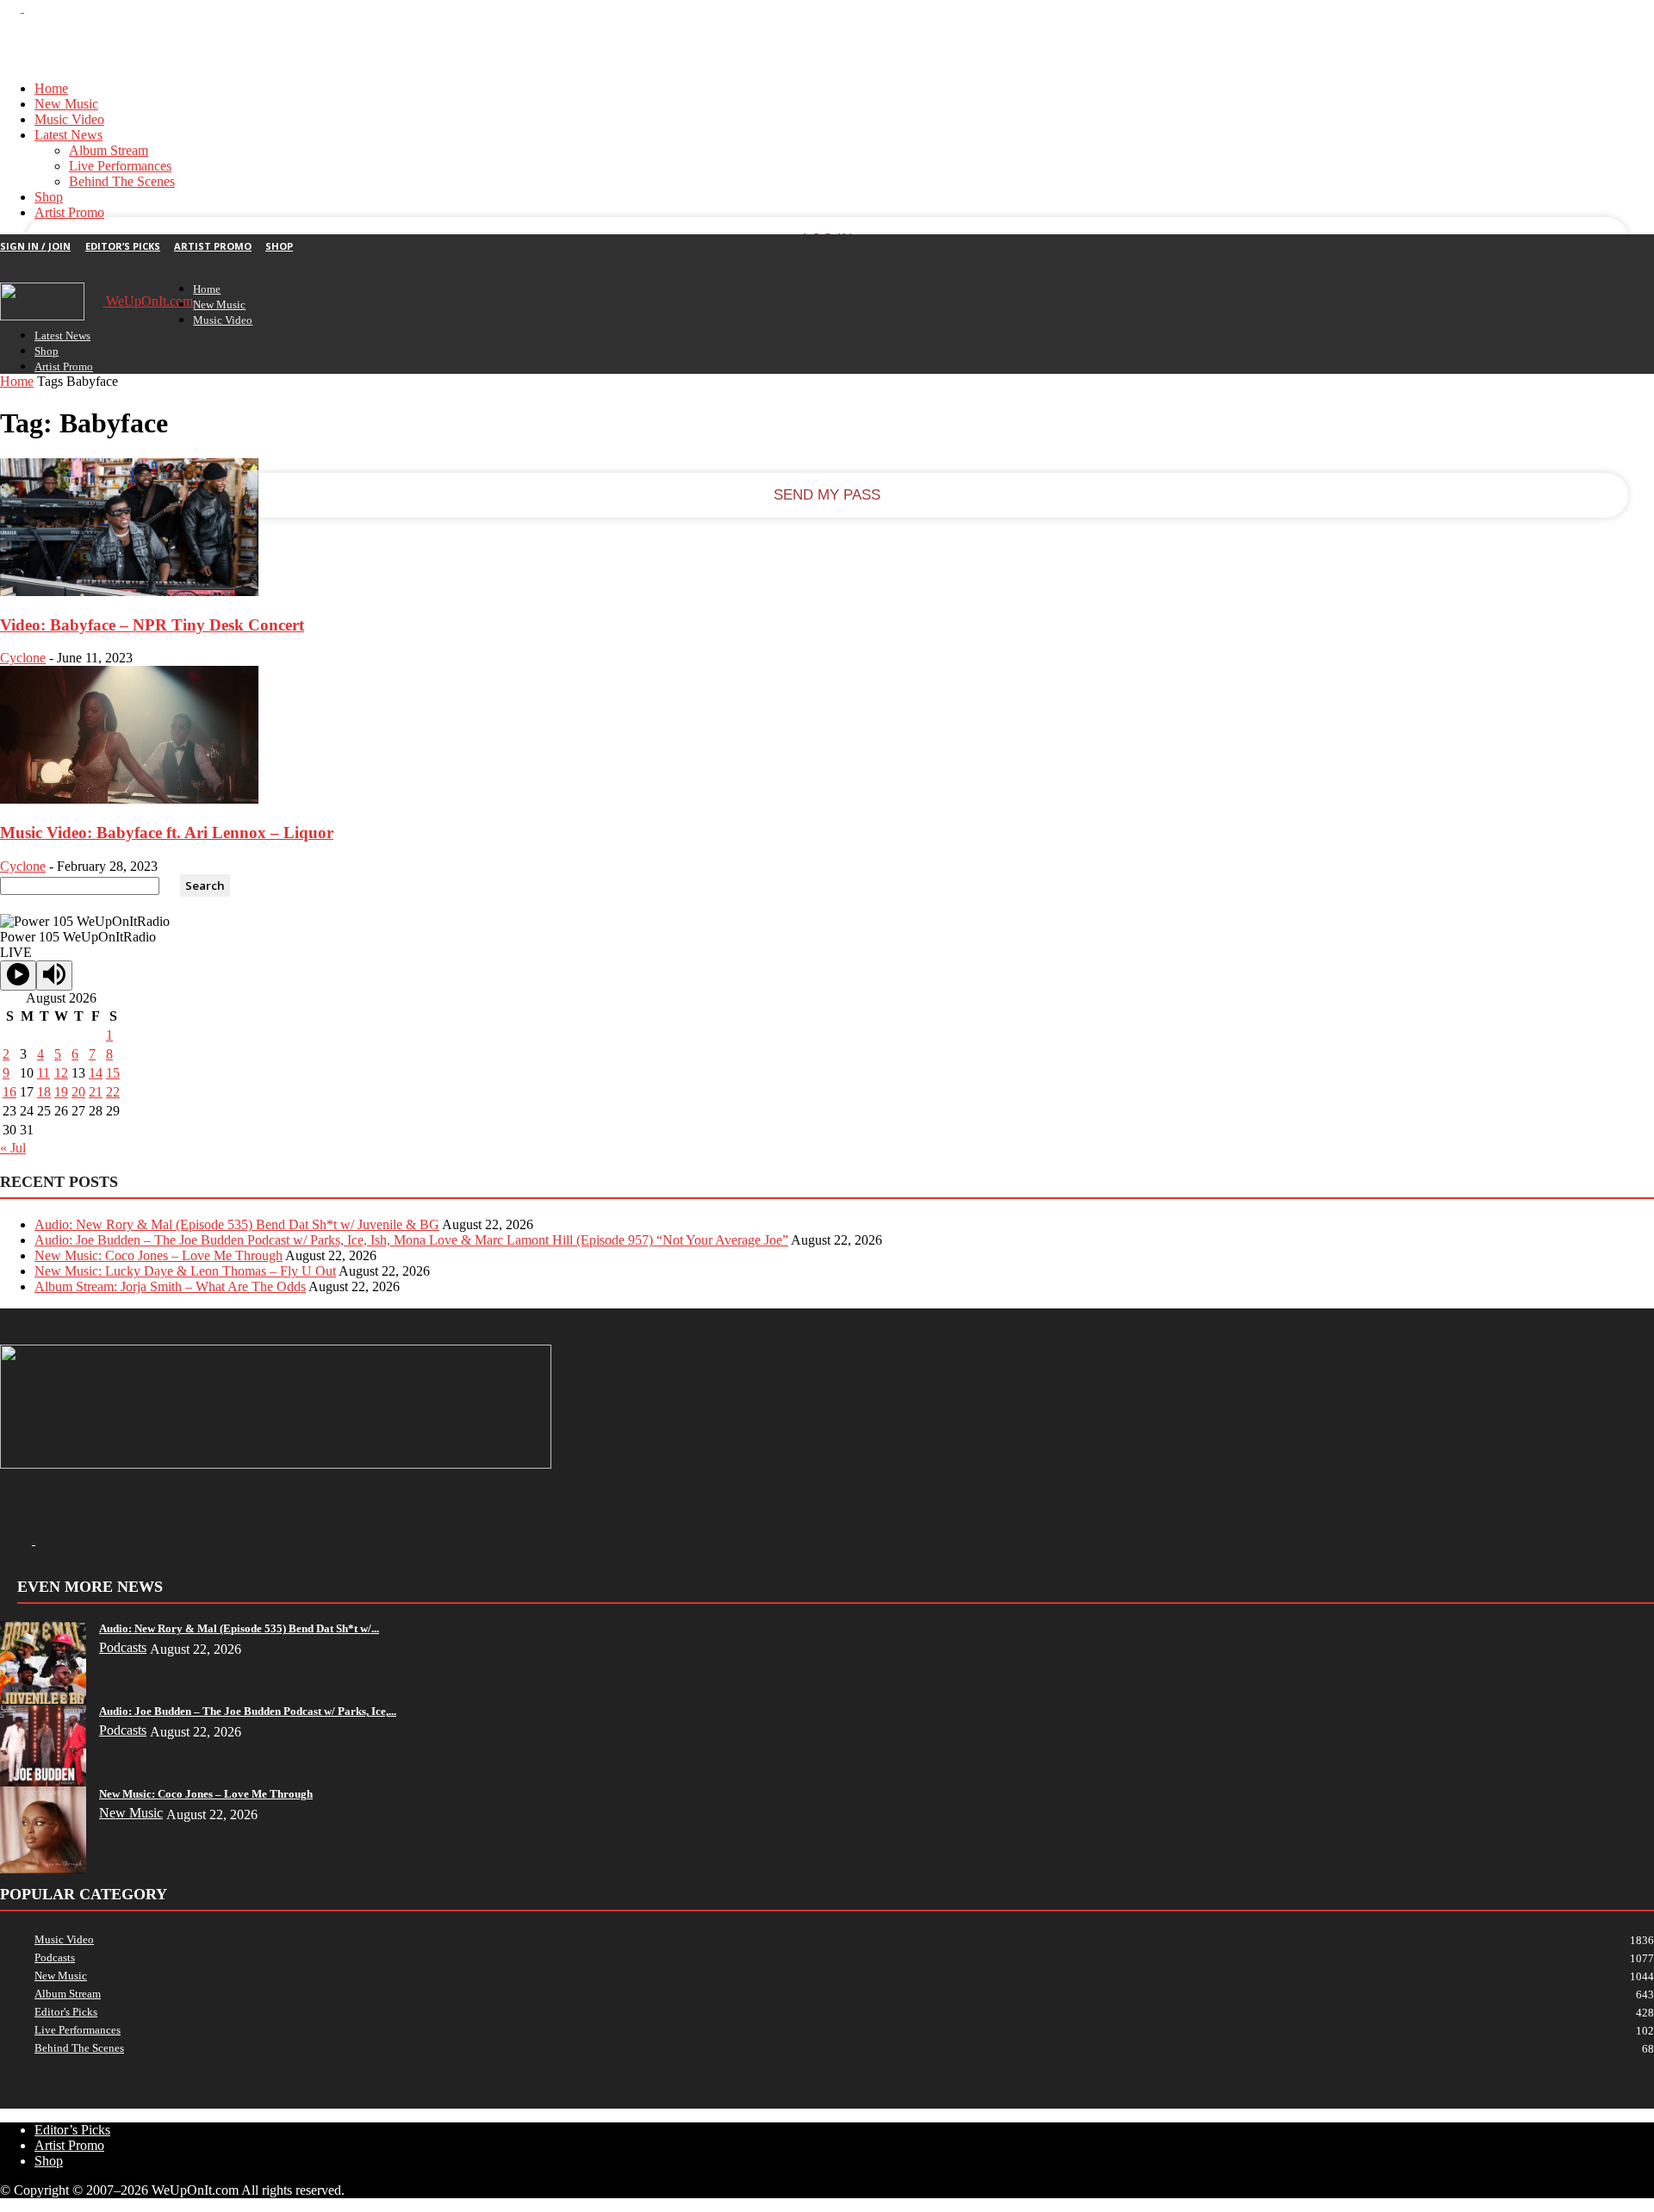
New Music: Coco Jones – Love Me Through (159, 1255)
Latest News (68, 135)
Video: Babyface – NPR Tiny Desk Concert (152, 625)
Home (51, 88)
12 (61, 1073)
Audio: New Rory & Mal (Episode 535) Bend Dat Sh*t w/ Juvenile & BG (237, 1224)
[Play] (18, 976)
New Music (66, 104)
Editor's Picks (66, 2012)
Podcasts (123, 1647)
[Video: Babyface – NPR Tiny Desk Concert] (129, 591)
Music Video (69, 119)
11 (44, 1073)
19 (61, 1092)
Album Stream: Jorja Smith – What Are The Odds (170, 1286)
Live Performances (120, 166)
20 (78, 1092)
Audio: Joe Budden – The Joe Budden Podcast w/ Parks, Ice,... (248, 1711)
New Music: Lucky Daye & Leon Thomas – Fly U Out (185, 1271)
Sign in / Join (35, 246)
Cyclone (23, 658)
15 (113, 1073)
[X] (34, 7)
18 (44, 1092)
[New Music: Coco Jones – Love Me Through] (43, 1869)
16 (9, 1092)
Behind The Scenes (122, 181)
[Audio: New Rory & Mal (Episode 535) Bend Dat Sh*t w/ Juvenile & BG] (43, 1702)
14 (96, 1073)
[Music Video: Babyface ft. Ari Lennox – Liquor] (129, 799)
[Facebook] (12, 7)
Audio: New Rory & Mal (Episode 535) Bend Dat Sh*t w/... (239, 1628)
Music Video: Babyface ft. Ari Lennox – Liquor (167, 833)
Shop (49, 197)
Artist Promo (69, 212)
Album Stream (109, 150)
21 (96, 1092)
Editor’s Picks (123, 246)
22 (113, 1092)
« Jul (13, 1148)
